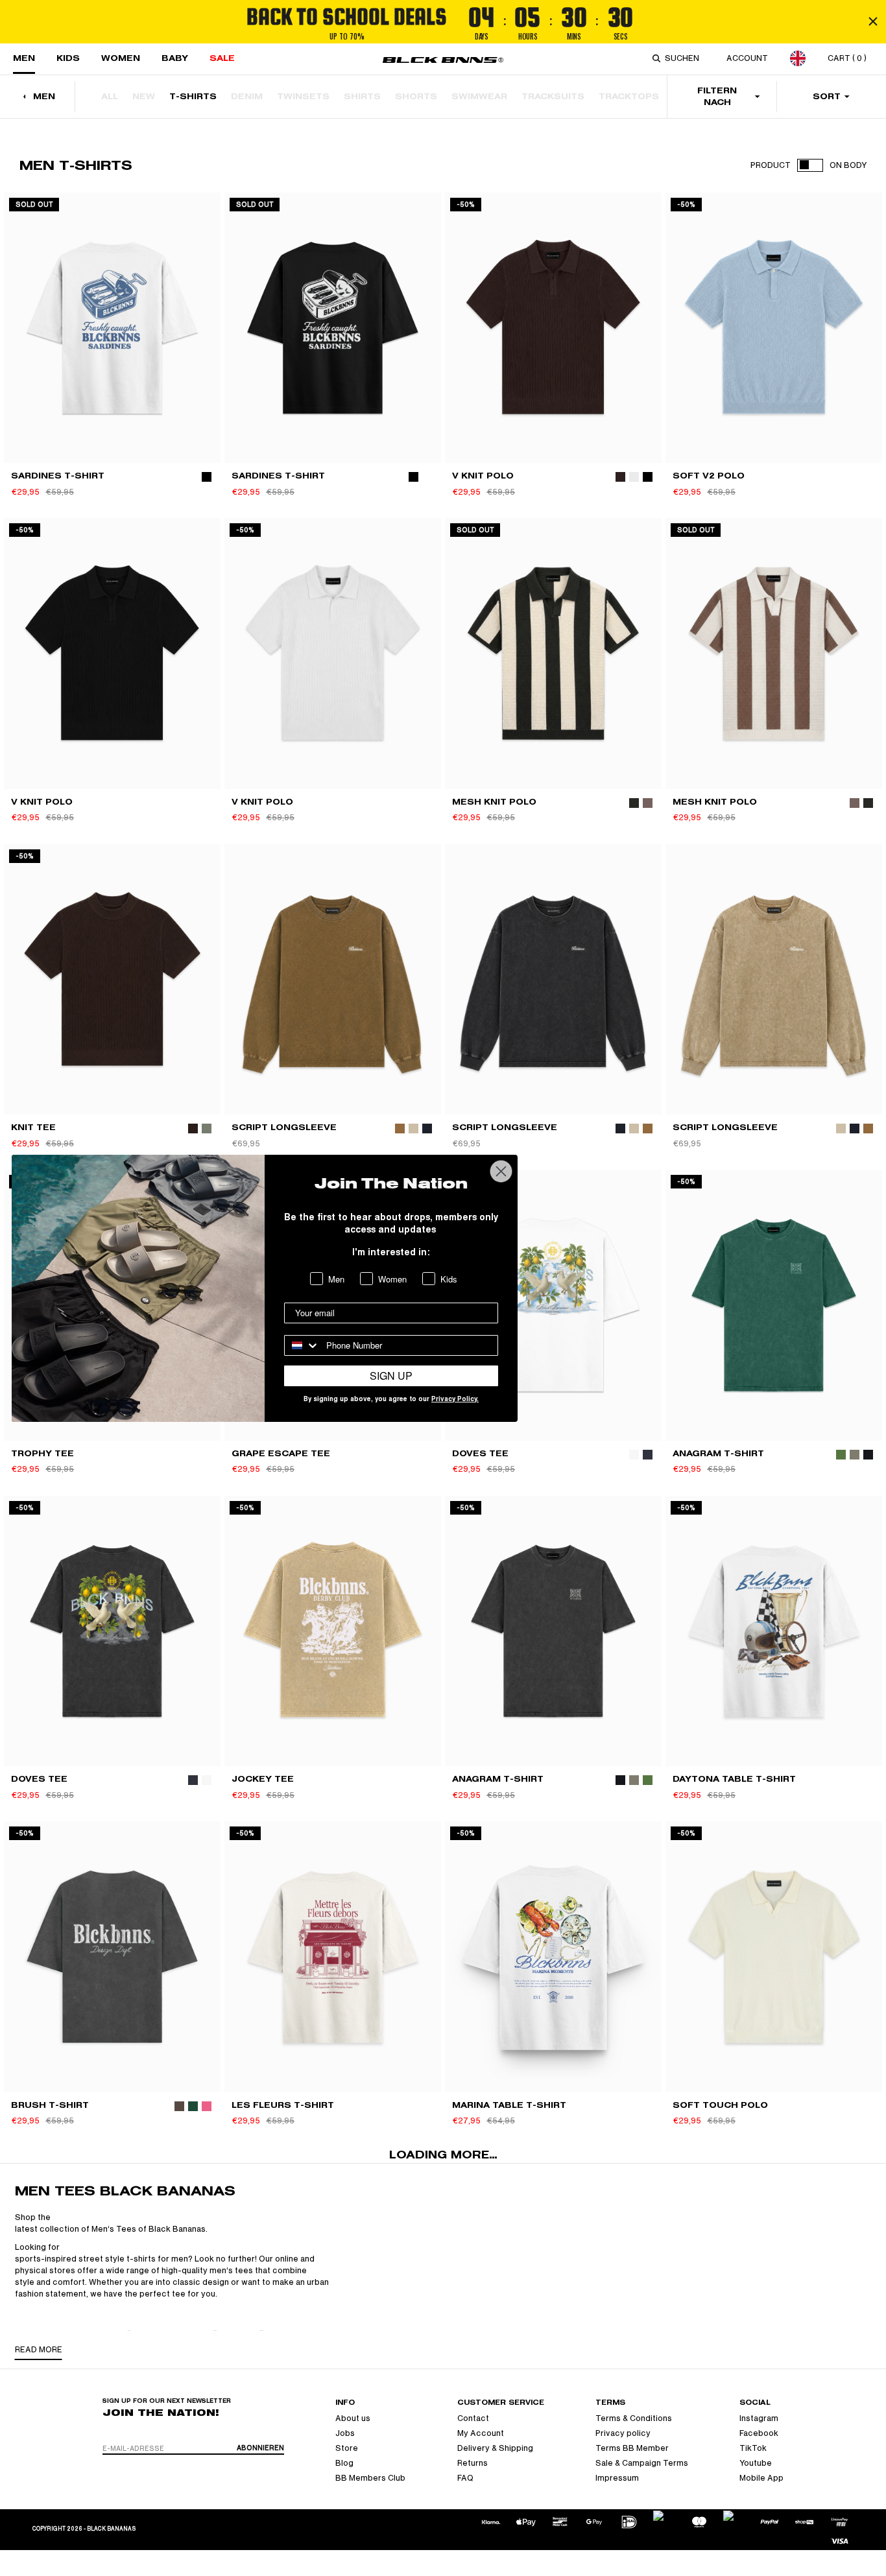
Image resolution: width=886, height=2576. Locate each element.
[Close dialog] (501, 1171)
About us (353, 2418)
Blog (344, 2463)
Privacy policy (623, 2433)
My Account (481, 2433)
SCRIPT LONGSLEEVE (284, 1127)
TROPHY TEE (42, 1453)
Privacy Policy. (455, 1400)
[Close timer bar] (873, 21)
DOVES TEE (480, 1453)
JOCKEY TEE (263, 1779)
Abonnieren (260, 2448)
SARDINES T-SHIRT (58, 476)
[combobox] (684, 58)
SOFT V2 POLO (709, 476)
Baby (175, 58)
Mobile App (761, 2478)
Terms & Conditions (634, 2418)
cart (847, 58)
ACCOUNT (747, 58)
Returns (473, 2463)
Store (347, 2448)
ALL (110, 96)
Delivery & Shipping (495, 2448)
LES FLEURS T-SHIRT (283, 2105)
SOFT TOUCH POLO (720, 2105)
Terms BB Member (632, 2448)
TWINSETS (303, 96)
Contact (473, 2418)
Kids (68, 58)
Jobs (345, 2433)
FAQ (465, 2478)
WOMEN (121, 58)
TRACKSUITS (553, 96)
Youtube (756, 2463)
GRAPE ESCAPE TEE (281, 1453)
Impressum (617, 2478)
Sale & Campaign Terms (642, 2463)
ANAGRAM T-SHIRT (718, 1453)
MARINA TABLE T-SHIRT (509, 2105)
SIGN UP (391, 1376)
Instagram (759, 2418)
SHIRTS (362, 96)
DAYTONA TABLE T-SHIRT (734, 1779)
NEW (144, 96)
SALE (222, 58)
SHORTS (416, 96)
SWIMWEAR (479, 96)
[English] (798, 58)
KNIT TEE (33, 1127)
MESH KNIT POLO (494, 802)
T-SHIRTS (193, 96)
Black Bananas (111, 2529)
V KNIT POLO (483, 476)
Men (24, 58)
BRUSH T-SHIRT (50, 2105)
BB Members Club (370, 2478)
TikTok (753, 2448)
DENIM (247, 96)
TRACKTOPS (629, 96)
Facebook (759, 2433)
